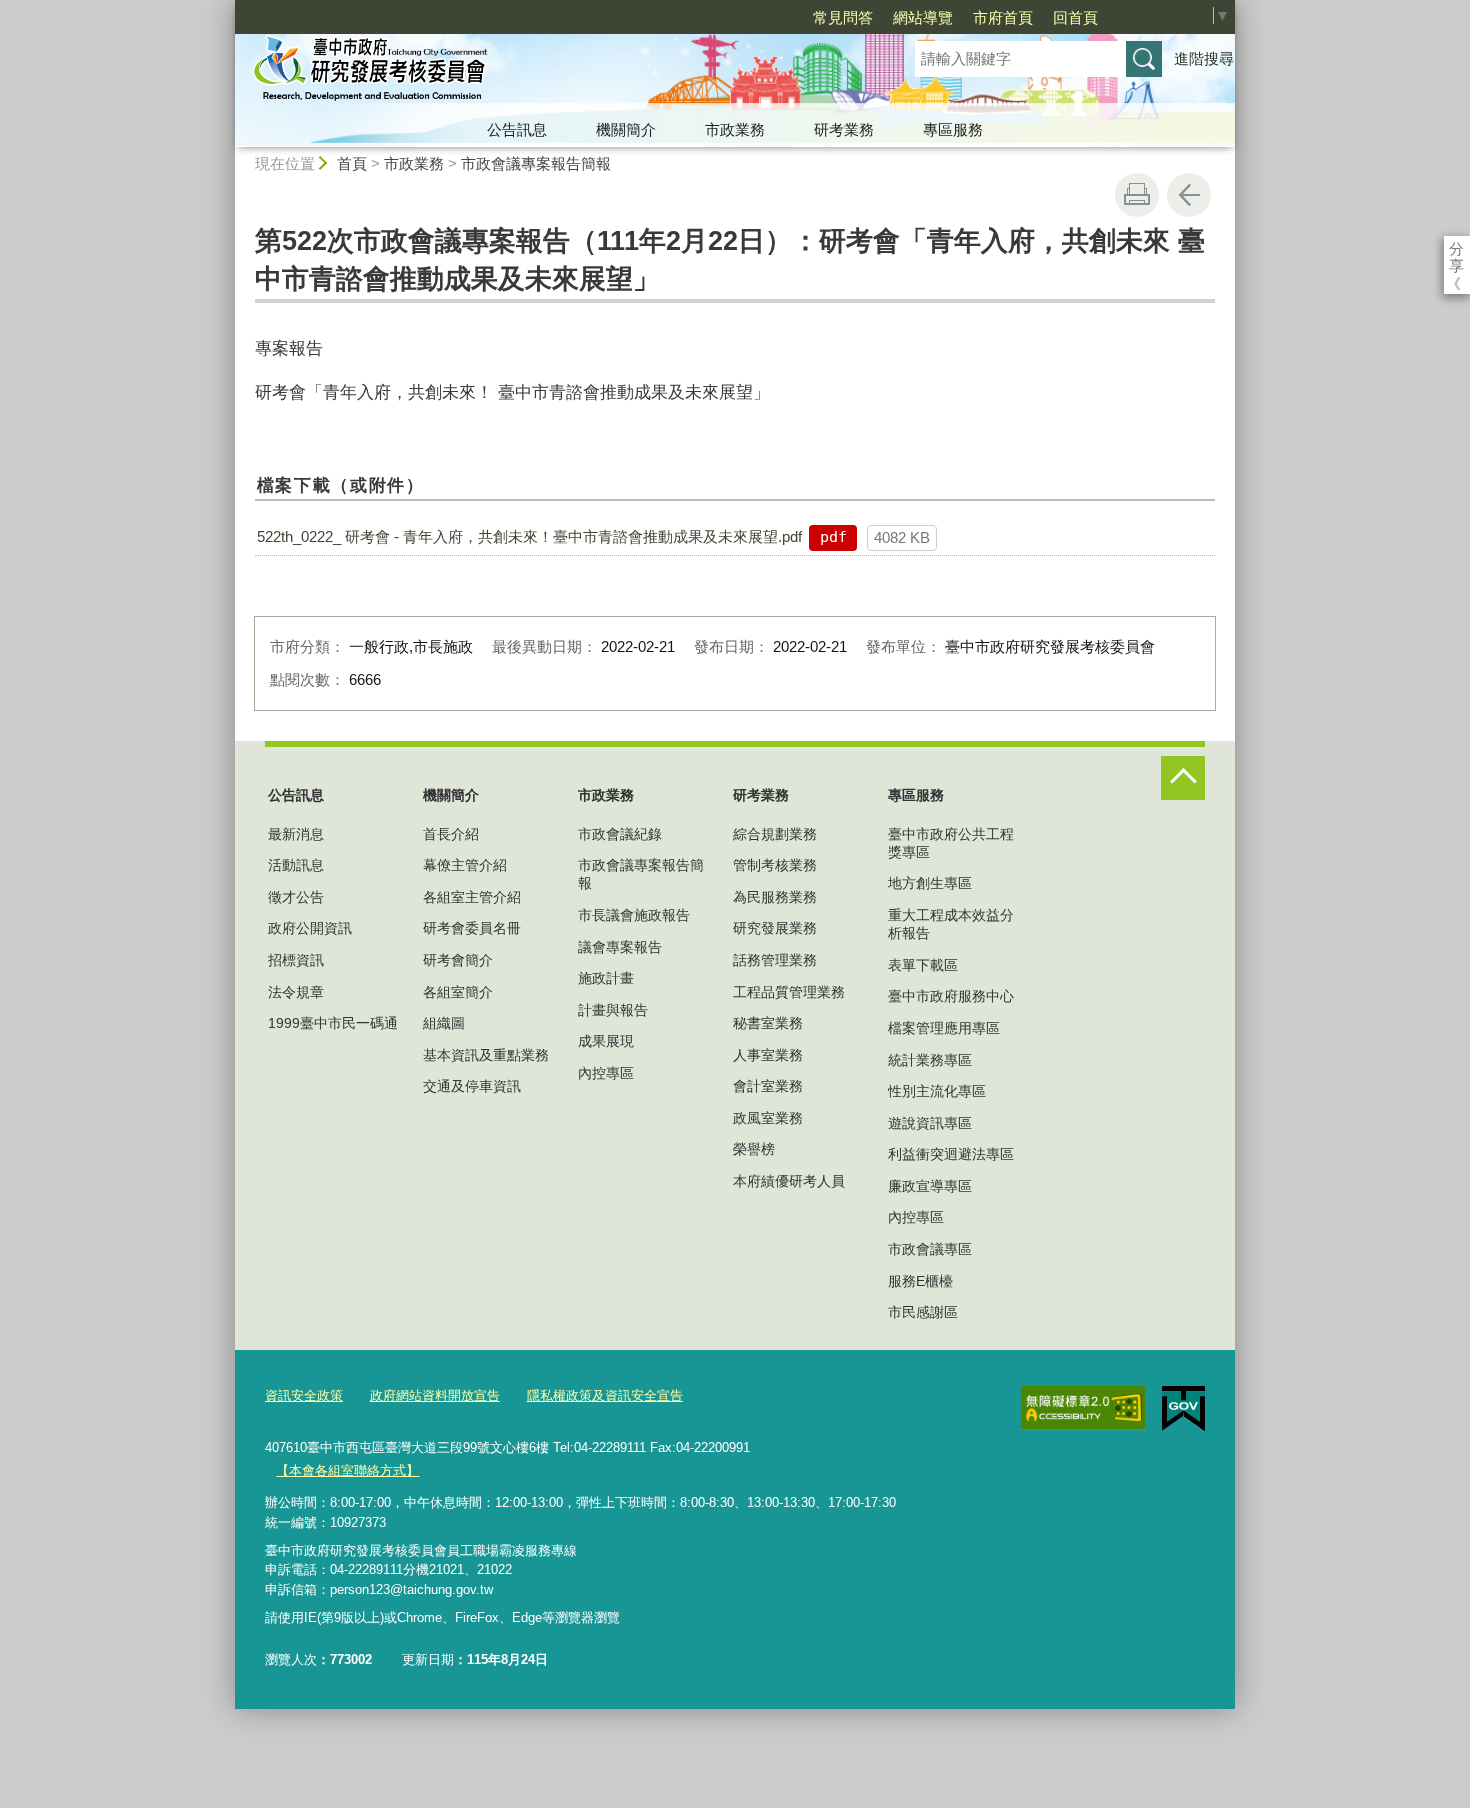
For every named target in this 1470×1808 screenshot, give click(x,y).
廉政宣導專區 (930, 1186)
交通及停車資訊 (472, 1086)
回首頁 (1075, 17)
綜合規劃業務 (775, 834)
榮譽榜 (754, 1149)
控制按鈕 (1183, 778)
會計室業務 (768, 1086)
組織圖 (444, 1023)
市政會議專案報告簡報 (536, 163)
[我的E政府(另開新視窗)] (1183, 1409)
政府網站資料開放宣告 (435, 1395)
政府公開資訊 (310, 928)
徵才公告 (296, 897)
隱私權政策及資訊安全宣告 (605, 1395)
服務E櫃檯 (920, 1281)
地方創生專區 (930, 883)
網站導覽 (923, 17)
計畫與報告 (613, 1010)
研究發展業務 (775, 928)
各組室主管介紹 (472, 897)
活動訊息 (296, 865)
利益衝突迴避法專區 (951, 1154)
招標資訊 (296, 960)
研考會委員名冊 (472, 928)
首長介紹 (451, 834)
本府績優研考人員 (789, 1181)
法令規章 (296, 992)
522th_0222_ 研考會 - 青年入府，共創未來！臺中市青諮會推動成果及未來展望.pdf (529, 536)
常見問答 (843, 17)
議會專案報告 (620, 947)
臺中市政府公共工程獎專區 (951, 843)
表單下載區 (923, 965)
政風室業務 (768, 1118)
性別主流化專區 (937, 1091)
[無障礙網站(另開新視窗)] (1083, 1408)
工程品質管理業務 (789, 992)
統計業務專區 (930, 1060)
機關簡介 (626, 129)
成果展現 (606, 1041)
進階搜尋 (1204, 58)
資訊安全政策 (304, 1395)
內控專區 (606, 1073)
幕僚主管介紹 (465, 865)
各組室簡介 (458, 992)
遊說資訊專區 (930, 1123)
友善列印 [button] (1137, 195)
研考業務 (844, 129)
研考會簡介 (458, 960)
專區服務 (953, 129)
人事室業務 (768, 1055)
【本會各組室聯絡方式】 (347, 1470)
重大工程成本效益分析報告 (951, 924)
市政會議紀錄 (620, 834)
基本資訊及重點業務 (486, 1055)
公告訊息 (517, 129)
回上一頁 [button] (1189, 195)
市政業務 (735, 129)
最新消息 (296, 834)
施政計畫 (606, 978)
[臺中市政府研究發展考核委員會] (551, 73)
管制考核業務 (775, 865)
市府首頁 (1003, 17)
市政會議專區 (930, 1249)
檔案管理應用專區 (944, 1028)
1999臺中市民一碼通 (333, 1023)
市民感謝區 (923, 1312)
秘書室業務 (768, 1023)
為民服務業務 (775, 897)
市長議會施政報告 (634, 915)
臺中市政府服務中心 (951, 996)
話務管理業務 (775, 960)
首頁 (352, 163)
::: (226, 8)
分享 (1456, 248)
